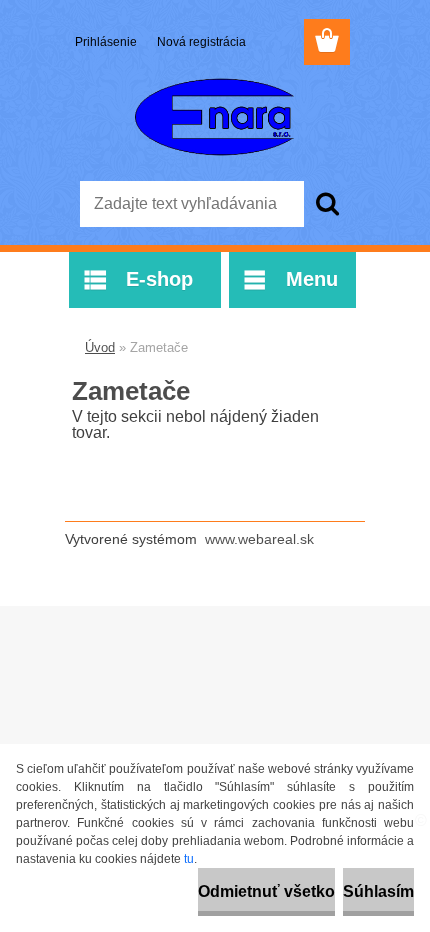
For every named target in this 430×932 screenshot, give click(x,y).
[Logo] (214, 117)
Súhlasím (378, 891)
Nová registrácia (201, 42)
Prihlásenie (107, 42)
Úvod (100, 347)
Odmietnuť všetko (266, 891)
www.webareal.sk (259, 539)
